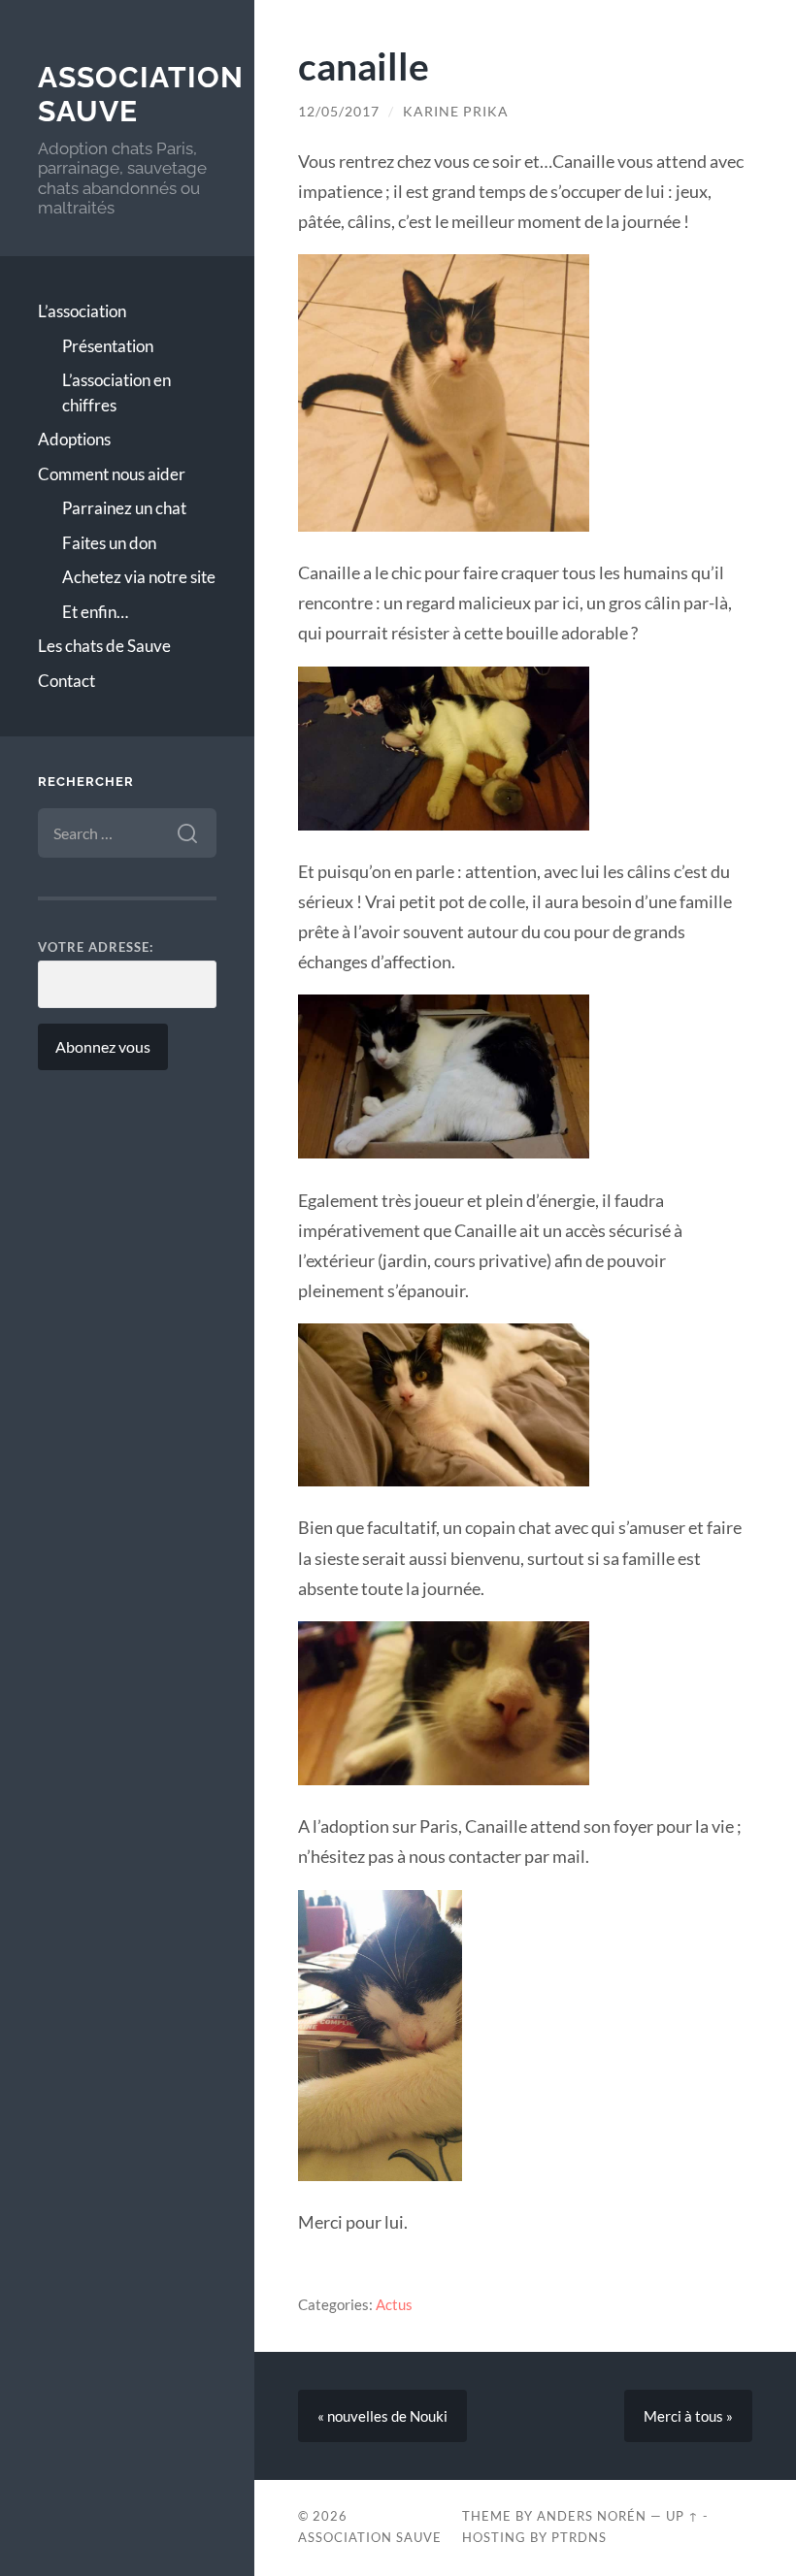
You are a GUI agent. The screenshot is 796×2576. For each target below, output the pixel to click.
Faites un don (109, 543)
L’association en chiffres (116, 392)
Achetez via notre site (139, 577)
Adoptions (74, 439)
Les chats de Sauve (104, 646)
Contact (66, 681)
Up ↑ (682, 2516)
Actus (394, 2304)
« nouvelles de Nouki (382, 2416)
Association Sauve (370, 2537)
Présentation (108, 346)
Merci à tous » (688, 2416)
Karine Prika (456, 112)
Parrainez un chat (124, 508)
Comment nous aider (112, 474)
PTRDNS (579, 2537)
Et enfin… (95, 612)
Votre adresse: (96, 947)
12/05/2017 (339, 112)
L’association (82, 311)
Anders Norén (592, 2516)
